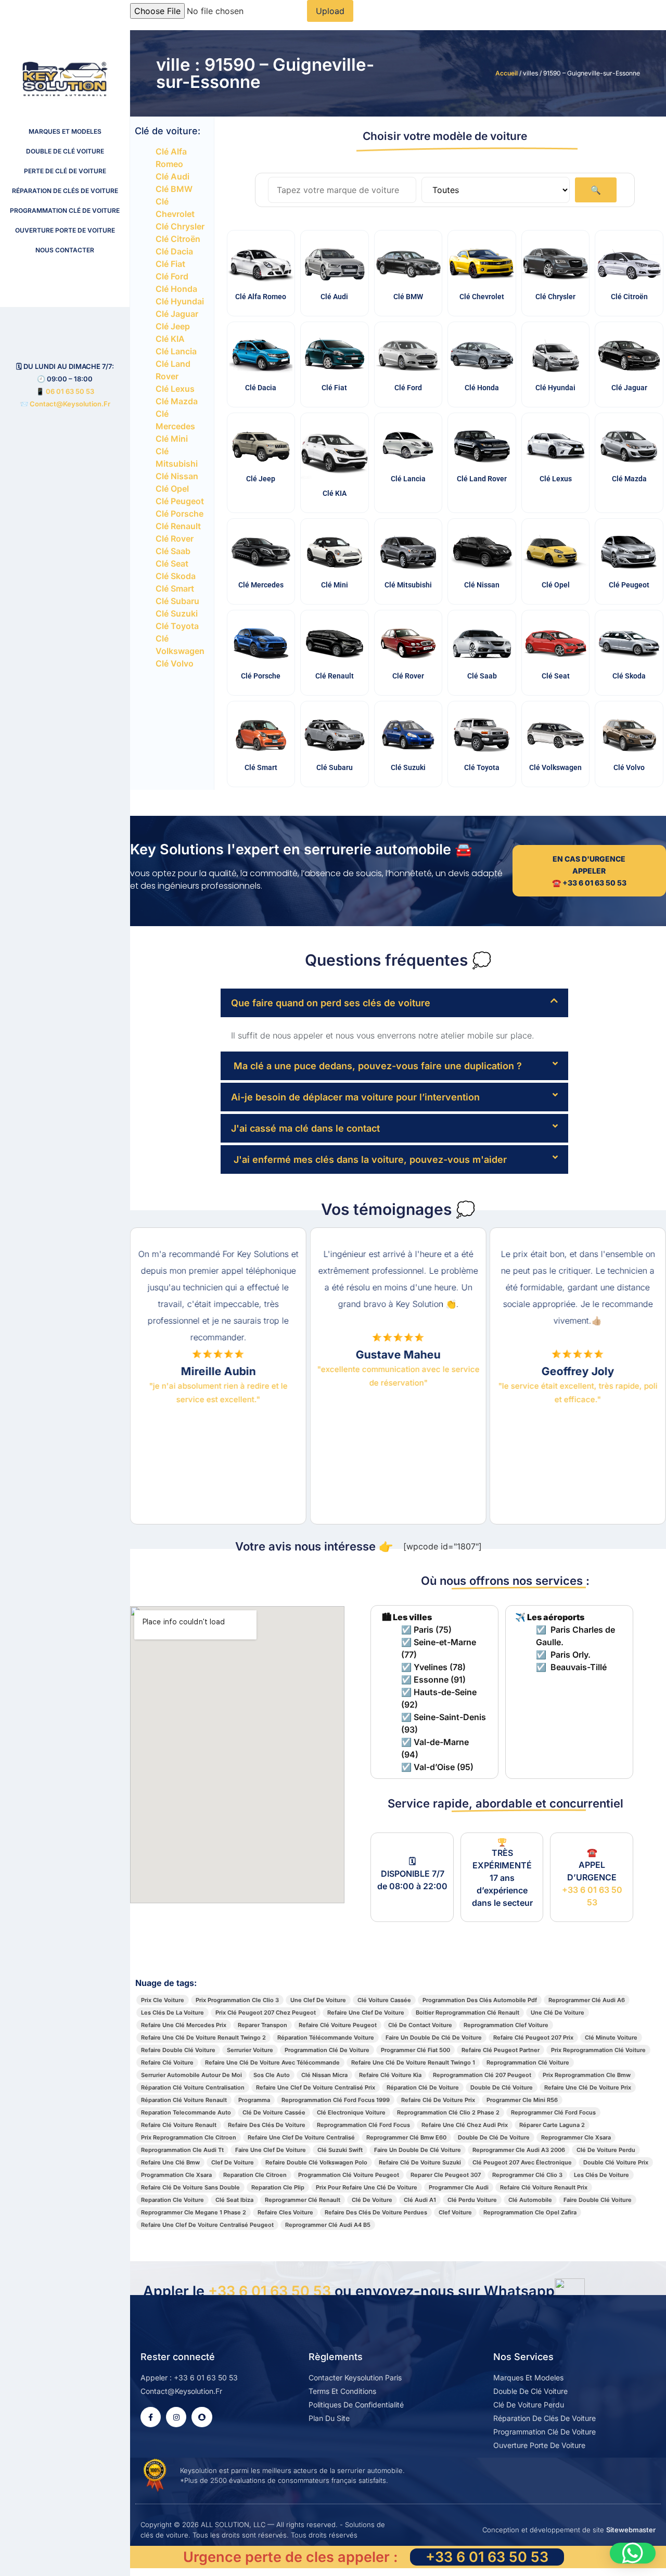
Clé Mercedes (261, 585)
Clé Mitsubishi (408, 585)
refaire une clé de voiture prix (588, 2087)
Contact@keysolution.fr (69, 404)
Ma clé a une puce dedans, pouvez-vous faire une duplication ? (376, 1066)
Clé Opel (172, 489)
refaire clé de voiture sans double (190, 2187)
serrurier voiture (250, 2050)
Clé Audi (172, 176)
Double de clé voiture (65, 151)
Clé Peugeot (180, 501)
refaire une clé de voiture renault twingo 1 (413, 2062)
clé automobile (530, 2200)
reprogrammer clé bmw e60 (406, 2137)
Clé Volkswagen (555, 767)
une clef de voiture (318, 2000)
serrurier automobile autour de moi (191, 2075)
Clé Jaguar (177, 314)
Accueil (507, 73)
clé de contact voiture (420, 2025)
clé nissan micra (324, 2075)
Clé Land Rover (482, 479)
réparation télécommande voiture (326, 2037)
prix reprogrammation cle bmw (587, 2075)
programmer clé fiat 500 (415, 2050)
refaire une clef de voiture (366, 2013)
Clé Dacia (174, 251)
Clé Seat (172, 563)
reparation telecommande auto (186, 2112)
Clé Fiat (170, 264)
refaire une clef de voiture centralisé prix (316, 2087)
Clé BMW (174, 189)
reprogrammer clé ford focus (553, 2112)
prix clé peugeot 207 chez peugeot (266, 2013)
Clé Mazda (177, 401)
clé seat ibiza (234, 2200)
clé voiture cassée (384, 2000)
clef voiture (455, 2212)
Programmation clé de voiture (65, 210)
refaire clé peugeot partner (501, 2050)
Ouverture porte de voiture (65, 230)
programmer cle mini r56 (522, 2100)
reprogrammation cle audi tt (182, 2150)
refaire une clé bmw (170, 2162)
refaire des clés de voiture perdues (376, 2212)
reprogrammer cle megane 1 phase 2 (194, 2212)
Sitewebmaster (631, 2530)
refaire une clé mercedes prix (184, 2025)
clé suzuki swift (340, 2150)
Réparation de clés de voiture (65, 191)
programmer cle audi (459, 2187)
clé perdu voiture (472, 2200)
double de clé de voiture (494, 2137)
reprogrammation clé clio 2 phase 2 (448, 2112)
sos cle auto (272, 2075)
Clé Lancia (176, 351)
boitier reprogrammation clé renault (468, 2013)
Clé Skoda (176, 576)
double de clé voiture (502, 2087)
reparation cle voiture (172, 2200)
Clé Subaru (177, 601)
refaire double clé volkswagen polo (316, 2162)
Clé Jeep (173, 326)
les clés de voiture (601, 2175)
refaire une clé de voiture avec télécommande (272, 2062)
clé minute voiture (611, 2037)
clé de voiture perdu (606, 2150)
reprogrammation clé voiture (528, 2062)
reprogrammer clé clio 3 (527, 2175)
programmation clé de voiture (327, 2050)
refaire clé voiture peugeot (338, 2025)
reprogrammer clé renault (303, 2200)
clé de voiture (372, 2200)
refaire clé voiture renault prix (544, 2187)
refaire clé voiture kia (390, 2075)
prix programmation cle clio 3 (237, 2000)
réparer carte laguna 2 (552, 2125)
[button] (394, 1003)
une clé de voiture (558, 2013)
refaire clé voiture (167, 2062)
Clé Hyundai (180, 301)
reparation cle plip (278, 2187)
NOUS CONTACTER (65, 250)
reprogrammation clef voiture (506, 2025)
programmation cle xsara (176, 2175)
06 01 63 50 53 (70, 391)
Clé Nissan (177, 476)
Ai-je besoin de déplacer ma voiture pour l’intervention (355, 1097)
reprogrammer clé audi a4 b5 (328, 2225)
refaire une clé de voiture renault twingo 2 (203, 2037)
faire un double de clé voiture (418, 2150)
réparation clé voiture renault (184, 2100)
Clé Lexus (175, 389)
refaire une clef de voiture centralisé (301, 2137)
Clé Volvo (175, 663)
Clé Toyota (177, 626)
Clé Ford (172, 276)
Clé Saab (173, 551)
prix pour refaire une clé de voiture (367, 2187)
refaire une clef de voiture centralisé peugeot (207, 2225)
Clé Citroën (178, 239)
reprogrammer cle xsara (576, 2137)
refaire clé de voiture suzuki (420, 2162)
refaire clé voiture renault (179, 2125)
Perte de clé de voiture (65, 171)
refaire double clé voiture (178, 2050)
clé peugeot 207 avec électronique (522, 2162)
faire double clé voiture (598, 2200)
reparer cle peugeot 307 (446, 2175)
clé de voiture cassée (274, 2112)
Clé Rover (175, 539)
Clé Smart (175, 588)
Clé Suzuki (177, 613)
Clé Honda (176, 289)
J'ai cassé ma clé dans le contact (305, 1128)
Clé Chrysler (180, 226)
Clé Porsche (180, 514)
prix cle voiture (163, 2000)
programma (254, 2100)
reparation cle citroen (255, 2175)
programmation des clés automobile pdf (480, 2000)
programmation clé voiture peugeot (349, 2175)
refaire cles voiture (285, 2212)
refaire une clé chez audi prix (465, 2125)
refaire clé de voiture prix (438, 2100)
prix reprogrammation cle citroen (189, 2137)
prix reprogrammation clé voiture (598, 2050)
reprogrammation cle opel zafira (530, 2212)
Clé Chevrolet (482, 297)
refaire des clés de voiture (267, 2125)
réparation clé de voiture (423, 2087)
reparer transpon (262, 2025)
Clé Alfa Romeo (261, 297)
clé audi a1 (420, 2200)
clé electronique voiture (351, 2112)
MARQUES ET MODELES (65, 131)
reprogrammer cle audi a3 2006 (519, 2150)
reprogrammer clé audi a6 (587, 2000)
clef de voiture (233, 2162)
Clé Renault (178, 526)
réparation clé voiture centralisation (193, 2087)
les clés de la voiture (172, 2013)
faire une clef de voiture (271, 2150)
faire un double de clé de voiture (434, 2037)
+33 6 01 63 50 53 (270, 2291)
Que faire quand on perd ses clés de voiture (331, 1003)
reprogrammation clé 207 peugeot (482, 2075)
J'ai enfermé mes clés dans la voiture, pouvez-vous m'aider (369, 1159)
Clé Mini (172, 439)
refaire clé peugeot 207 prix (533, 2037)
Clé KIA (170, 339)
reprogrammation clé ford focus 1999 (336, 2100)
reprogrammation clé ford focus (363, 2125)
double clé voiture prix (616, 2162)
